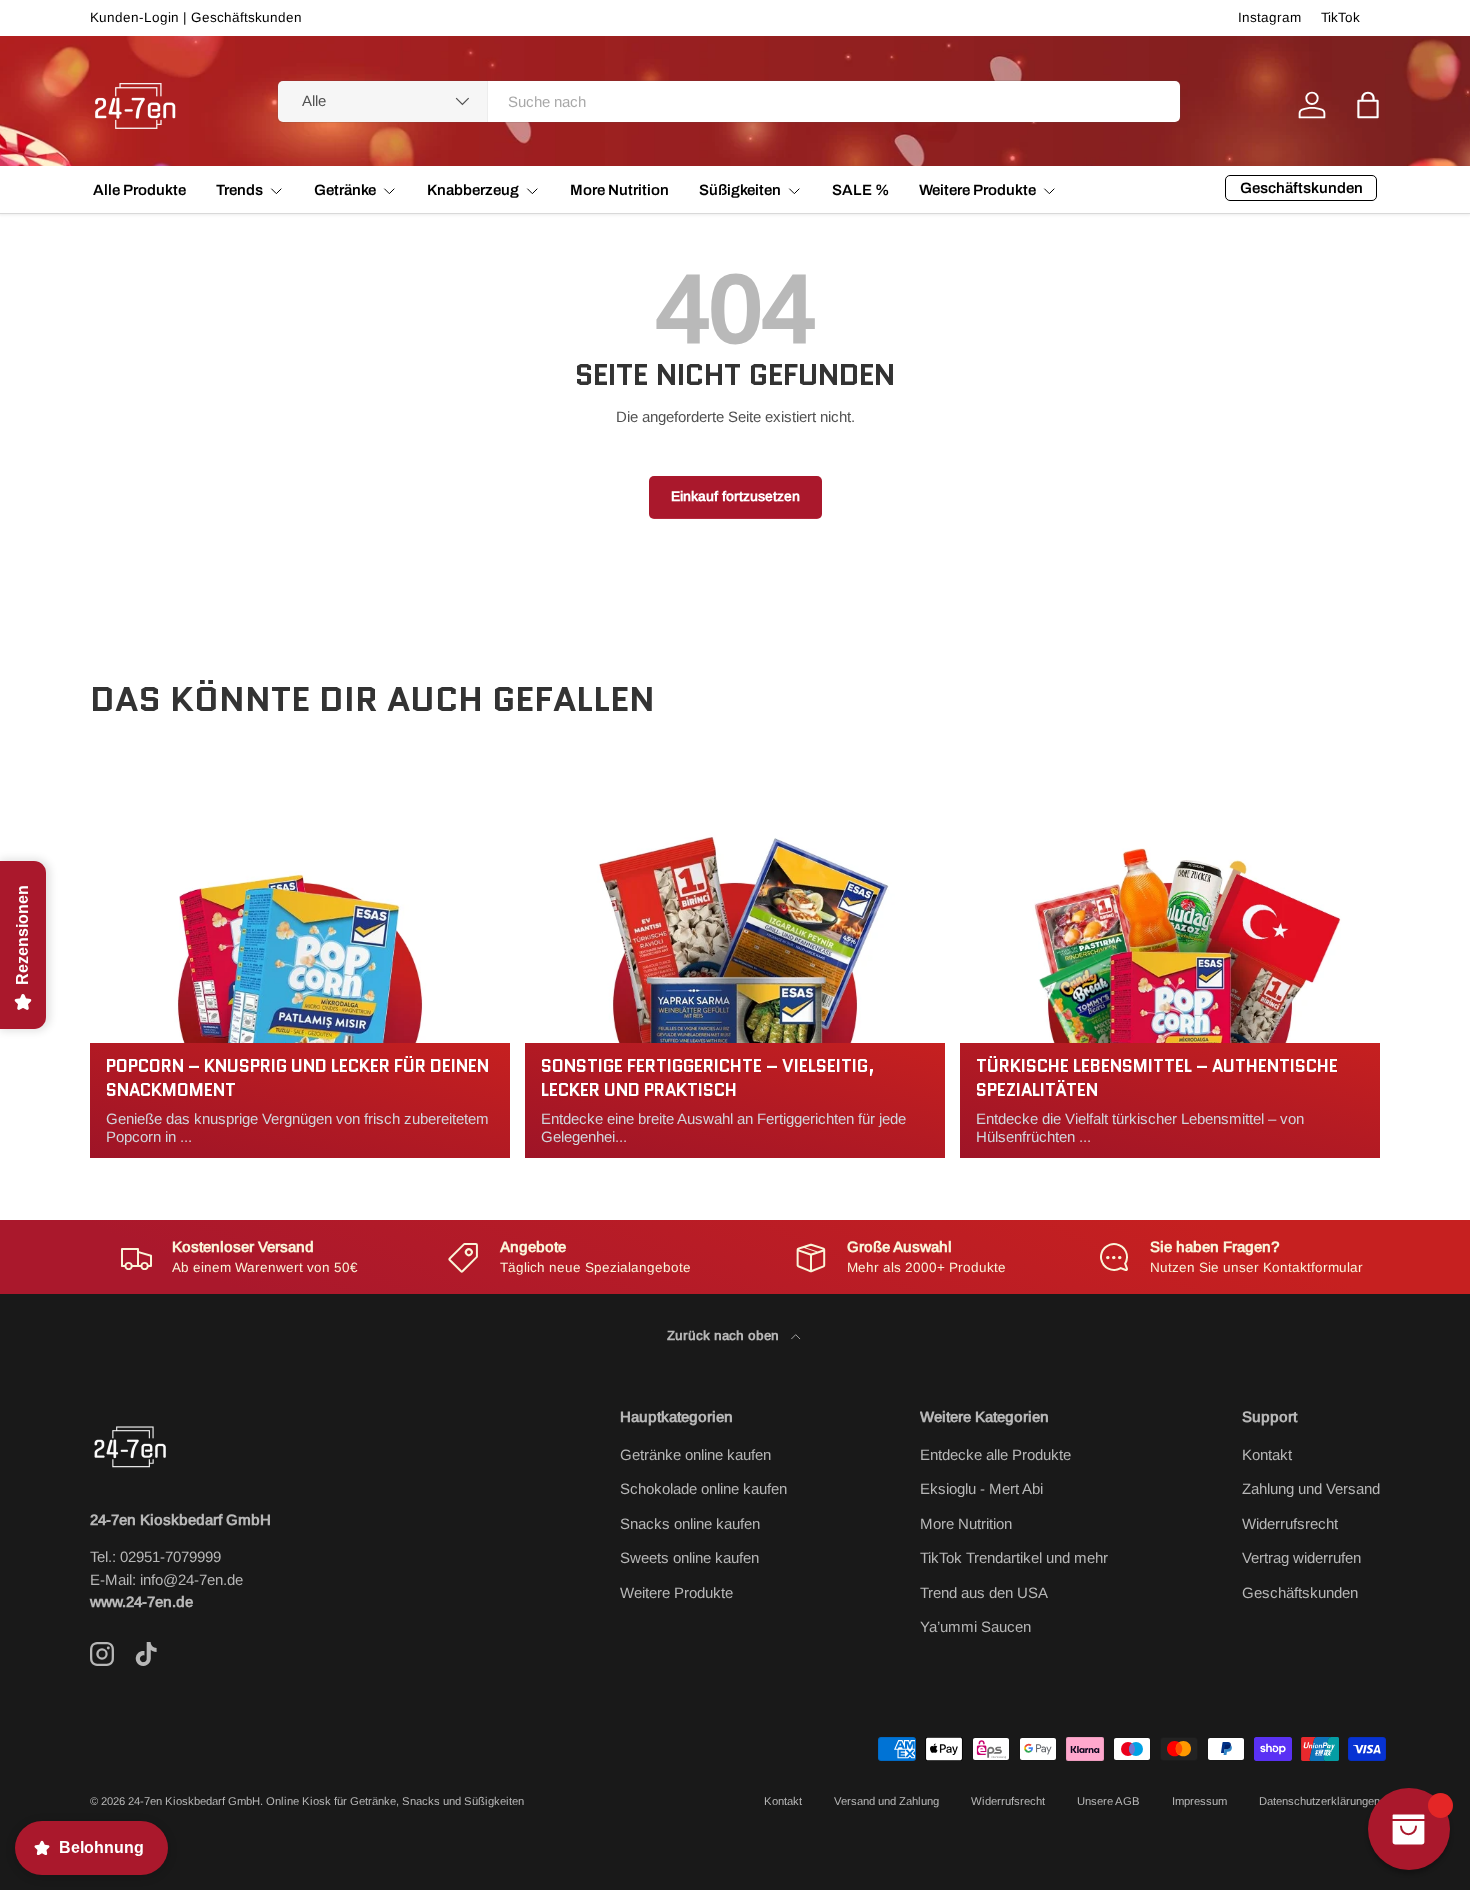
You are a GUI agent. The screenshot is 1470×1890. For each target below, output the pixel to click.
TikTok (1340, 17)
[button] (1368, 105)
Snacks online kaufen (690, 1523)
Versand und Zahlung (886, 1801)
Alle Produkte (139, 190)
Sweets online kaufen (689, 1557)
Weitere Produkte (977, 190)
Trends (239, 190)
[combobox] (729, 101)
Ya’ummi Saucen (975, 1626)
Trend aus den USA (984, 1592)
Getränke (345, 190)
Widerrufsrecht (1290, 1523)
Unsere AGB (1108, 1801)
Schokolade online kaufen (703, 1488)
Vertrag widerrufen (1301, 1557)
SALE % (860, 190)
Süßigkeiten (740, 190)
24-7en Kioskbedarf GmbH (194, 1801)
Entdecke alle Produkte (995, 1454)
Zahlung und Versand (1311, 1488)
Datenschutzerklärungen (1319, 1801)
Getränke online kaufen (695, 1454)
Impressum (1199, 1801)
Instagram (1269, 17)
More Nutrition (619, 190)
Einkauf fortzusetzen (735, 496)
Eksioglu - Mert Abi (981, 1488)
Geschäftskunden (246, 17)
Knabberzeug (473, 190)
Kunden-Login (134, 17)
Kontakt (1267, 1454)
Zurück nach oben (725, 1335)
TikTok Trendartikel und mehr (1014, 1557)
